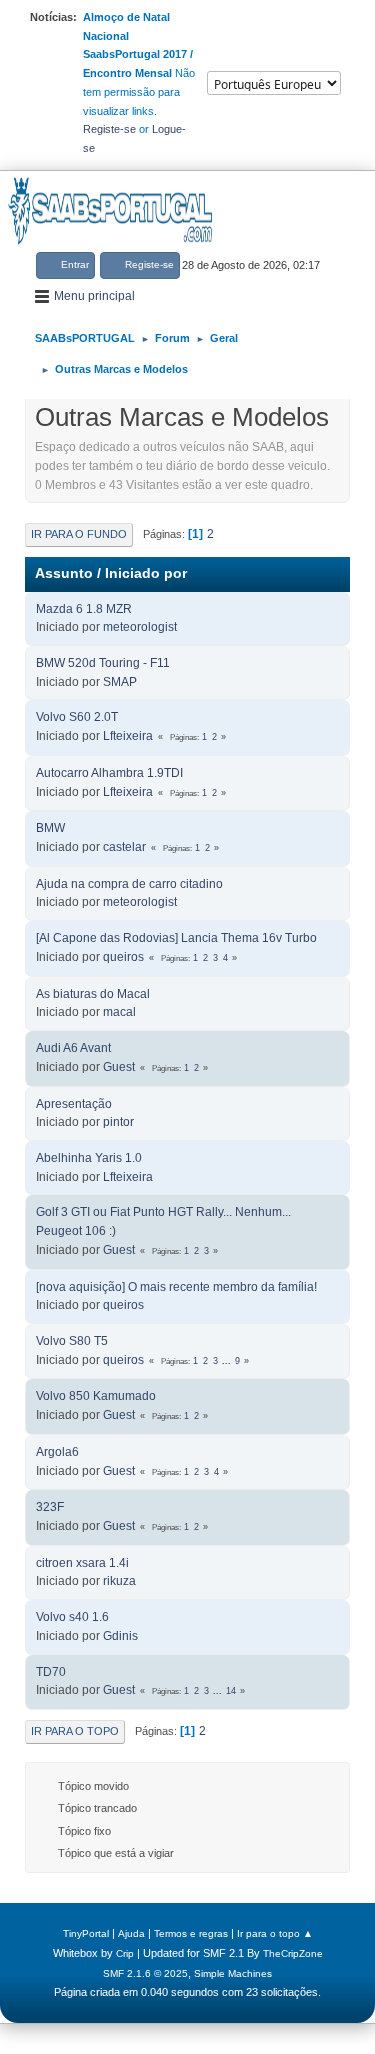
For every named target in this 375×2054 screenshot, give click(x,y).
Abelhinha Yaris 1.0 (89, 1158)
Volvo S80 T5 (72, 1341)
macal (119, 1012)
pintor (118, 1122)
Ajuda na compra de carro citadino (129, 884)
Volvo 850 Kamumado (96, 1396)
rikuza (119, 1581)
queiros (123, 957)
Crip (125, 1953)
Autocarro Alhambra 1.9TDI (109, 773)
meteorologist (140, 627)
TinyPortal (86, 1933)
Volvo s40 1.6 (72, 1617)
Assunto (64, 573)
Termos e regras (191, 1933)
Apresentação (74, 1104)
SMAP (120, 682)
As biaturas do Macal (93, 994)
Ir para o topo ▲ (275, 1933)
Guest (119, 1067)
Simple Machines (233, 1973)
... (228, 1361)
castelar (124, 847)
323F (50, 1507)
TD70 (51, 1672)
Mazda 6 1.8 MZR (84, 609)
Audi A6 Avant (73, 1048)
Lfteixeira (128, 736)
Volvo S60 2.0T (77, 717)
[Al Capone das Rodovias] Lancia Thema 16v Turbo (176, 938)
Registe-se (109, 129)
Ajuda (131, 1933)
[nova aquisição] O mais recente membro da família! (176, 1287)
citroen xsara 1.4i (82, 1563)
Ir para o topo (75, 1731)
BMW (50, 828)
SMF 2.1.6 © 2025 (145, 1973)
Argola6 (57, 1452)
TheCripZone (293, 1953)
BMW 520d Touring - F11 (103, 663)
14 (231, 1691)
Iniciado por (146, 573)
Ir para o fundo (79, 534)
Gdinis (120, 1636)
